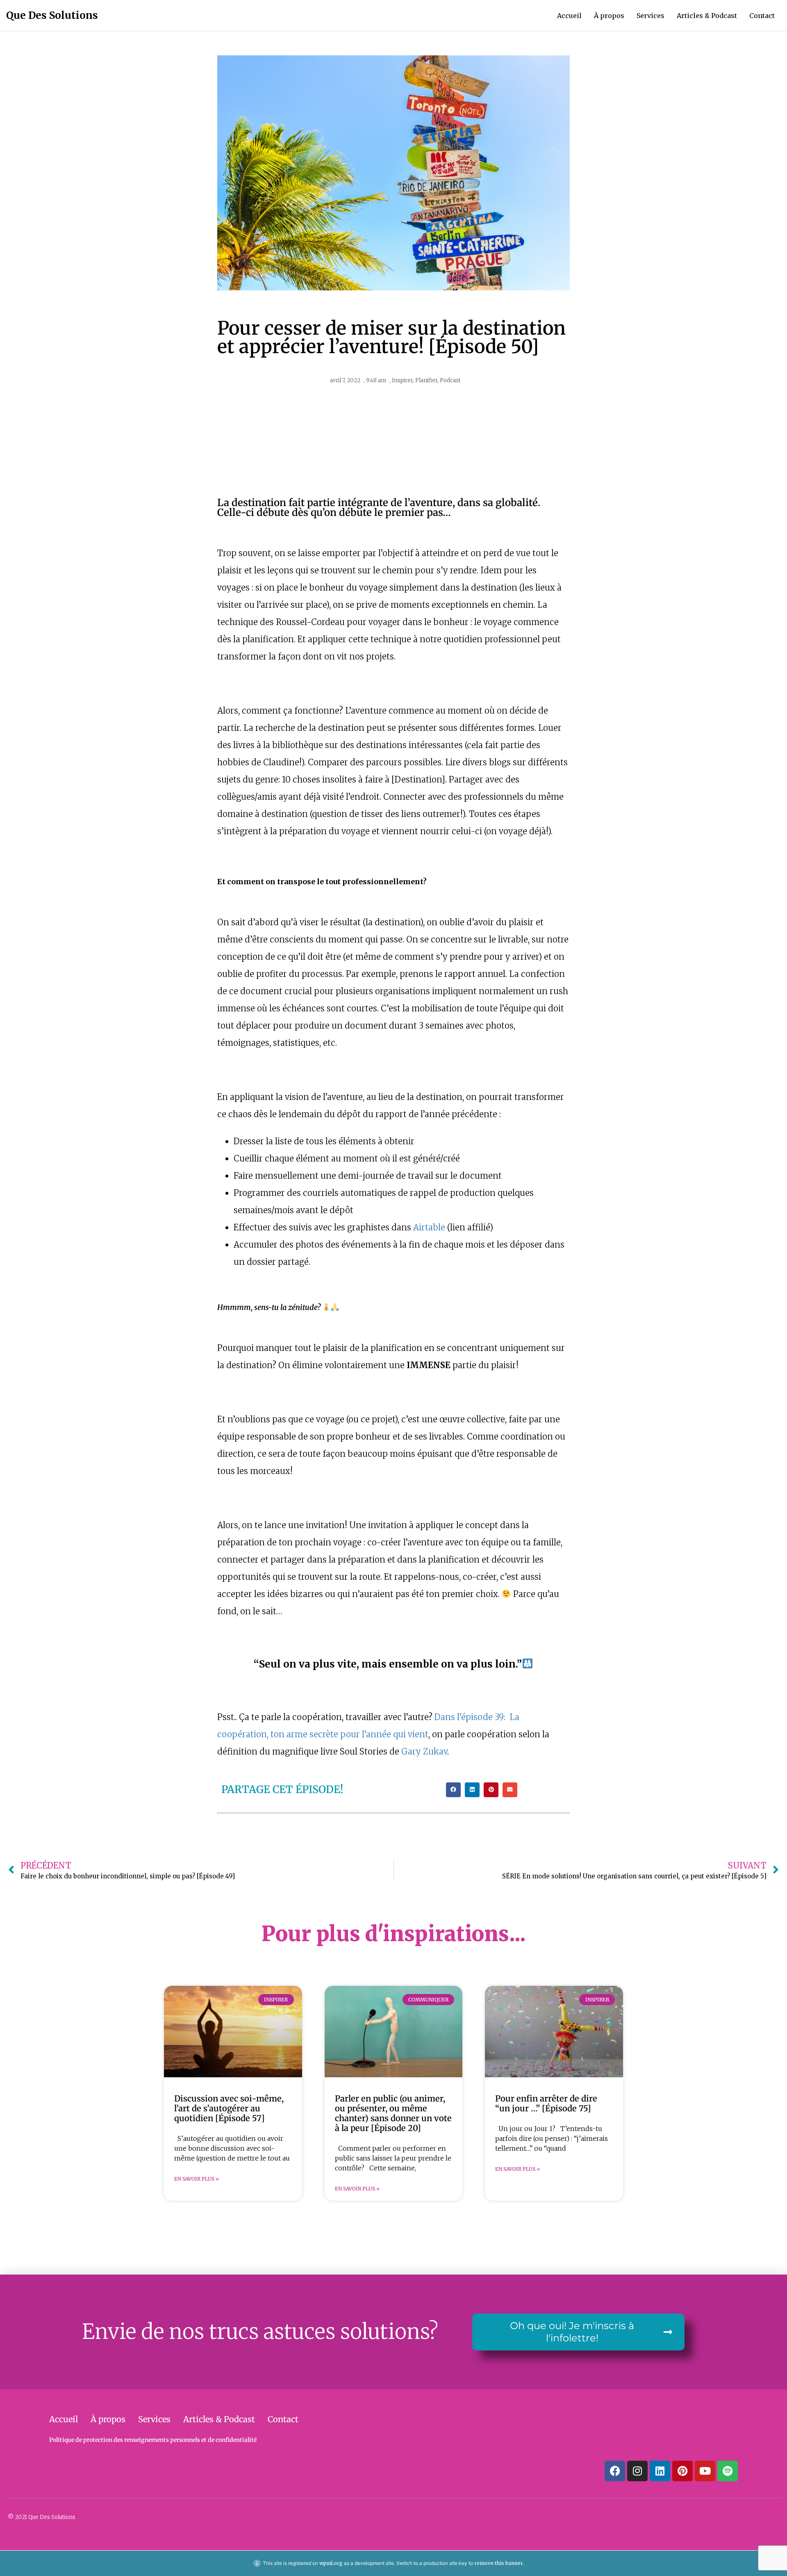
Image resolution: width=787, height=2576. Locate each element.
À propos (609, 16)
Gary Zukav (424, 1751)
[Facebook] (615, 2471)
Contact (762, 16)
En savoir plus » (197, 2179)
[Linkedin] (660, 2471)
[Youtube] (705, 2471)
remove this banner (499, 2563)
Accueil (569, 16)
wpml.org (331, 2563)
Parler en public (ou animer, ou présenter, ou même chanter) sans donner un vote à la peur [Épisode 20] (393, 2113)
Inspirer (402, 380)
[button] (453, 1790)
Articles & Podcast (707, 16)
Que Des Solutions (52, 15)
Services (651, 16)
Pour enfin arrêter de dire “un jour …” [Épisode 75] (546, 2103)
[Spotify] (728, 2471)
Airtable (429, 1227)
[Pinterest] (682, 2471)
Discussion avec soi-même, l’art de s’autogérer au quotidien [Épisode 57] (229, 2108)
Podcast (450, 380)
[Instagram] (637, 2471)
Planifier (426, 380)
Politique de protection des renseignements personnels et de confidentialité (153, 2440)
